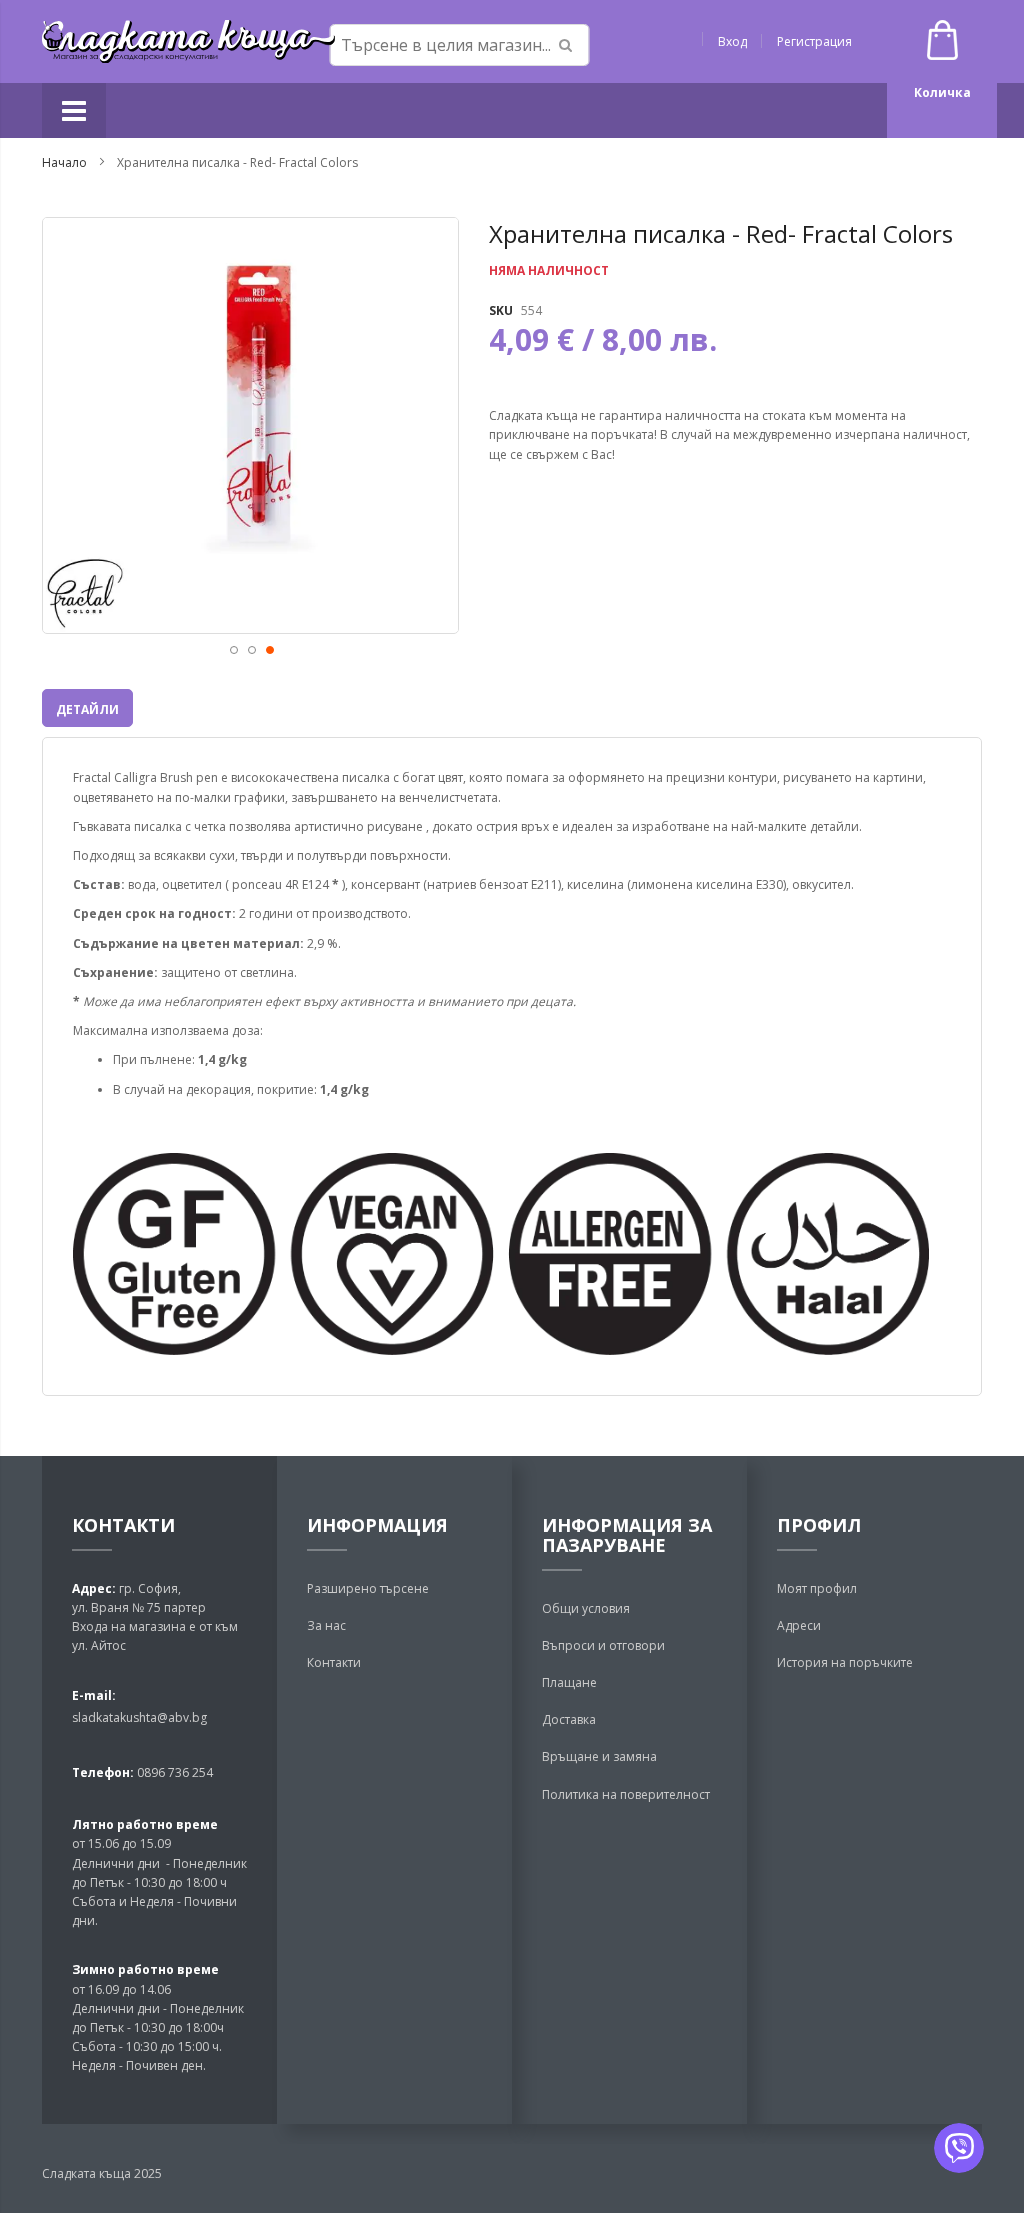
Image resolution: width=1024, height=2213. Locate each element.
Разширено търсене (368, 1588)
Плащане (569, 1682)
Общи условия (586, 1608)
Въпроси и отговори (603, 1645)
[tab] (87, 708)
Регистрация (814, 41)
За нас (326, 1625)
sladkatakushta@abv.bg (139, 1717)
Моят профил (817, 1588)
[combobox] (460, 45)
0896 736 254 (173, 1772)
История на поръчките (845, 1662)
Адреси (799, 1625)
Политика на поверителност (626, 1794)
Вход (732, 41)
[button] (233, 649)
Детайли (87, 709)
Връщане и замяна (599, 1756)
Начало (64, 162)
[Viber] (959, 2148)
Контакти (334, 1662)
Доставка (569, 1719)
